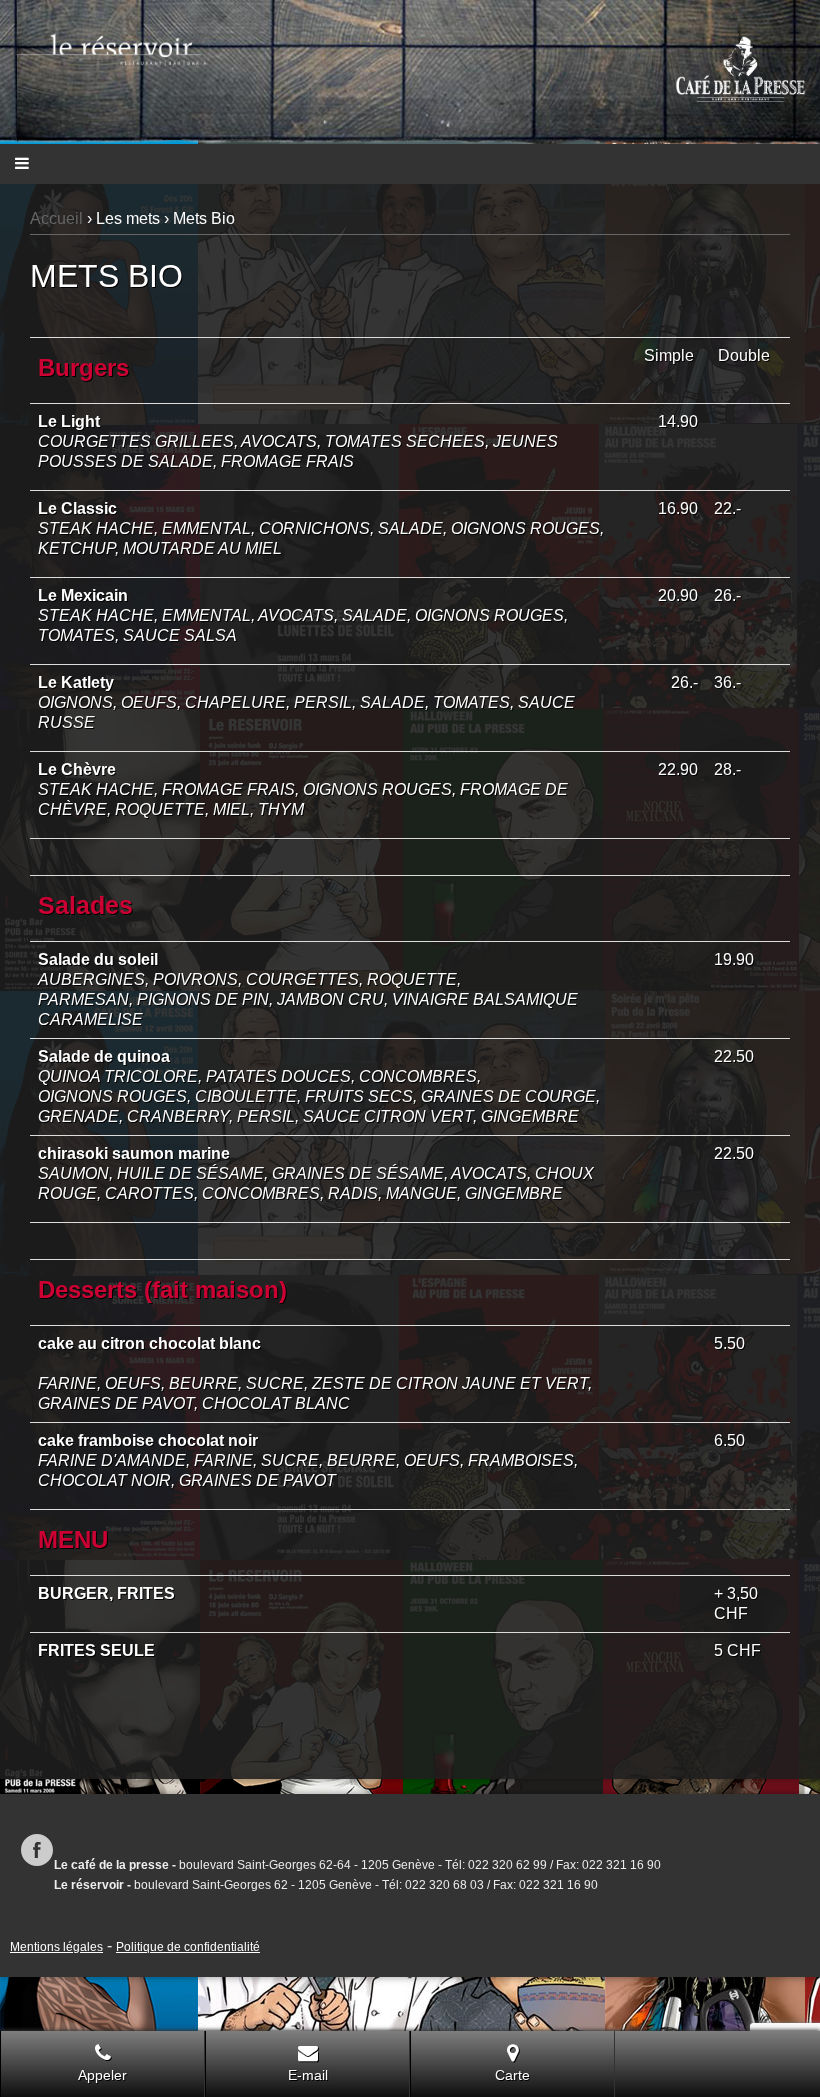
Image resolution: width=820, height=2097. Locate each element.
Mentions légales (56, 1947)
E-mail (308, 2075)
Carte (512, 2075)
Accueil (56, 218)
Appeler (102, 2075)
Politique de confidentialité (188, 1947)
